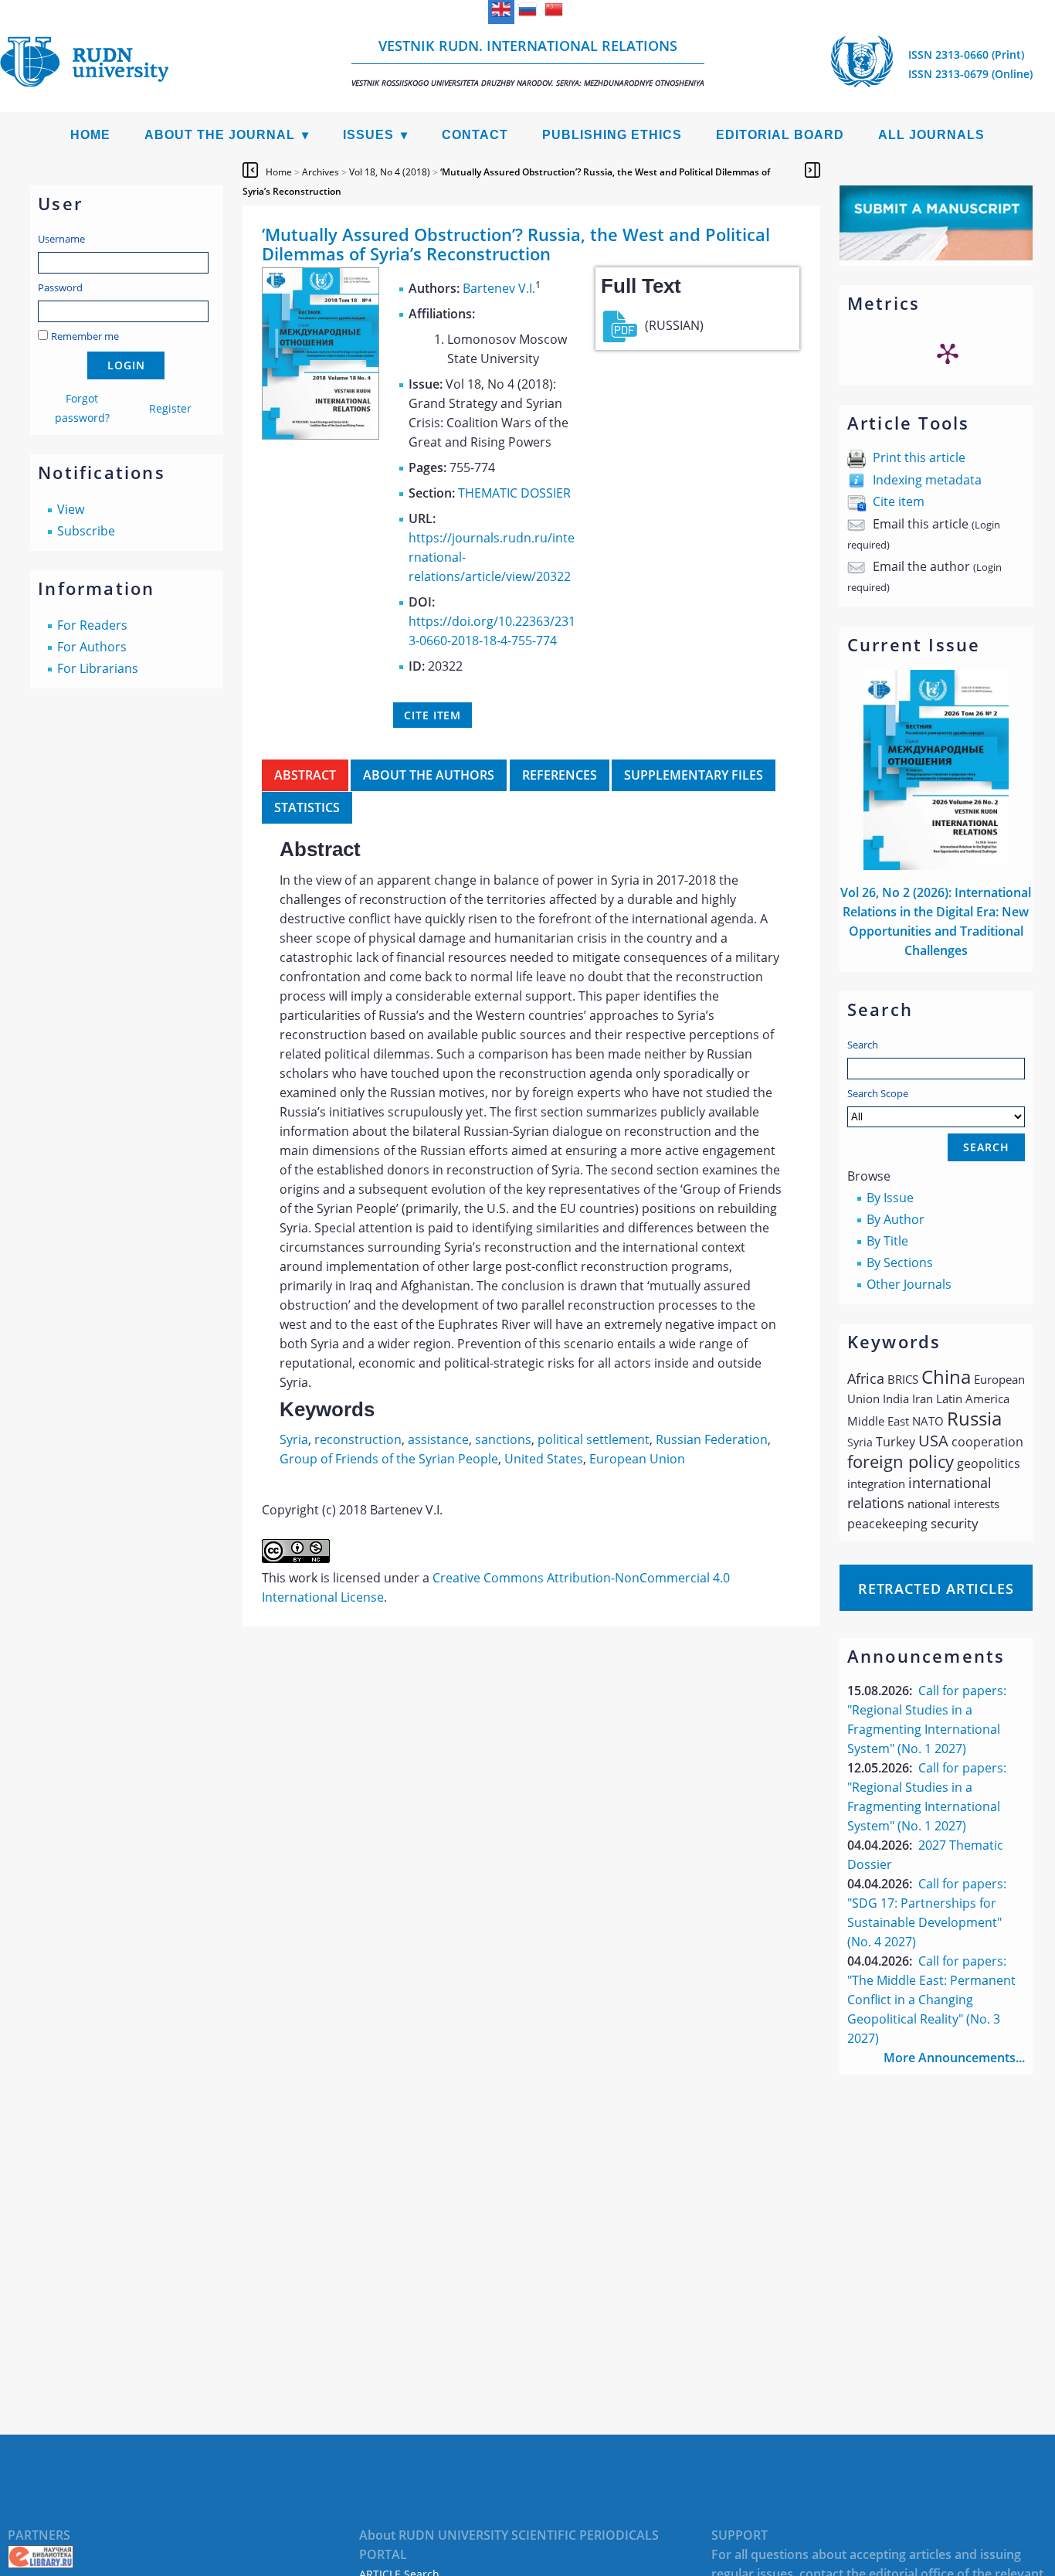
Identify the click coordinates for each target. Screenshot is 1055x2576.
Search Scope (878, 1093)
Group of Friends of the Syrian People (389, 1459)
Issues (368, 135)
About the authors (429, 775)
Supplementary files (694, 775)
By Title (887, 1241)
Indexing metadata (927, 480)
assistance (438, 1439)
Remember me (85, 336)
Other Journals (909, 1284)
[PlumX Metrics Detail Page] (948, 353)
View (71, 509)
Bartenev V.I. (499, 288)
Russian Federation (712, 1439)
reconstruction (358, 1439)
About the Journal (220, 135)
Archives (321, 172)
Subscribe (86, 531)
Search (863, 1045)
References (560, 775)
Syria (294, 1439)
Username (61, 239)
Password (60, 287)
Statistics (307, 807)
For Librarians (98, 668)
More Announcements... (954, 2058)
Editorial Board (780, 135)
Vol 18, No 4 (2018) (390, 172)
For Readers (92, 625)
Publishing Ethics (612, 135)
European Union (637, 1459)
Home (90, 135)
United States (544, 1459)
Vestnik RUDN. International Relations (528, 62)
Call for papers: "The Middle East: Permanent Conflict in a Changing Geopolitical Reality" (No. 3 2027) (931, 2000)
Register (170, 408)
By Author (896, 1219)
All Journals (931, 135)
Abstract (305, 775)
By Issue (890, 1198)
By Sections (900, 1263)
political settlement (594, 1439)
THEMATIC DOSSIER (514, 493)
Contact (475, 135)
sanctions (503, 1439)
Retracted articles (936, 1589)
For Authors (92, 647)
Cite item (899, 501)
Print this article (919, 457)
